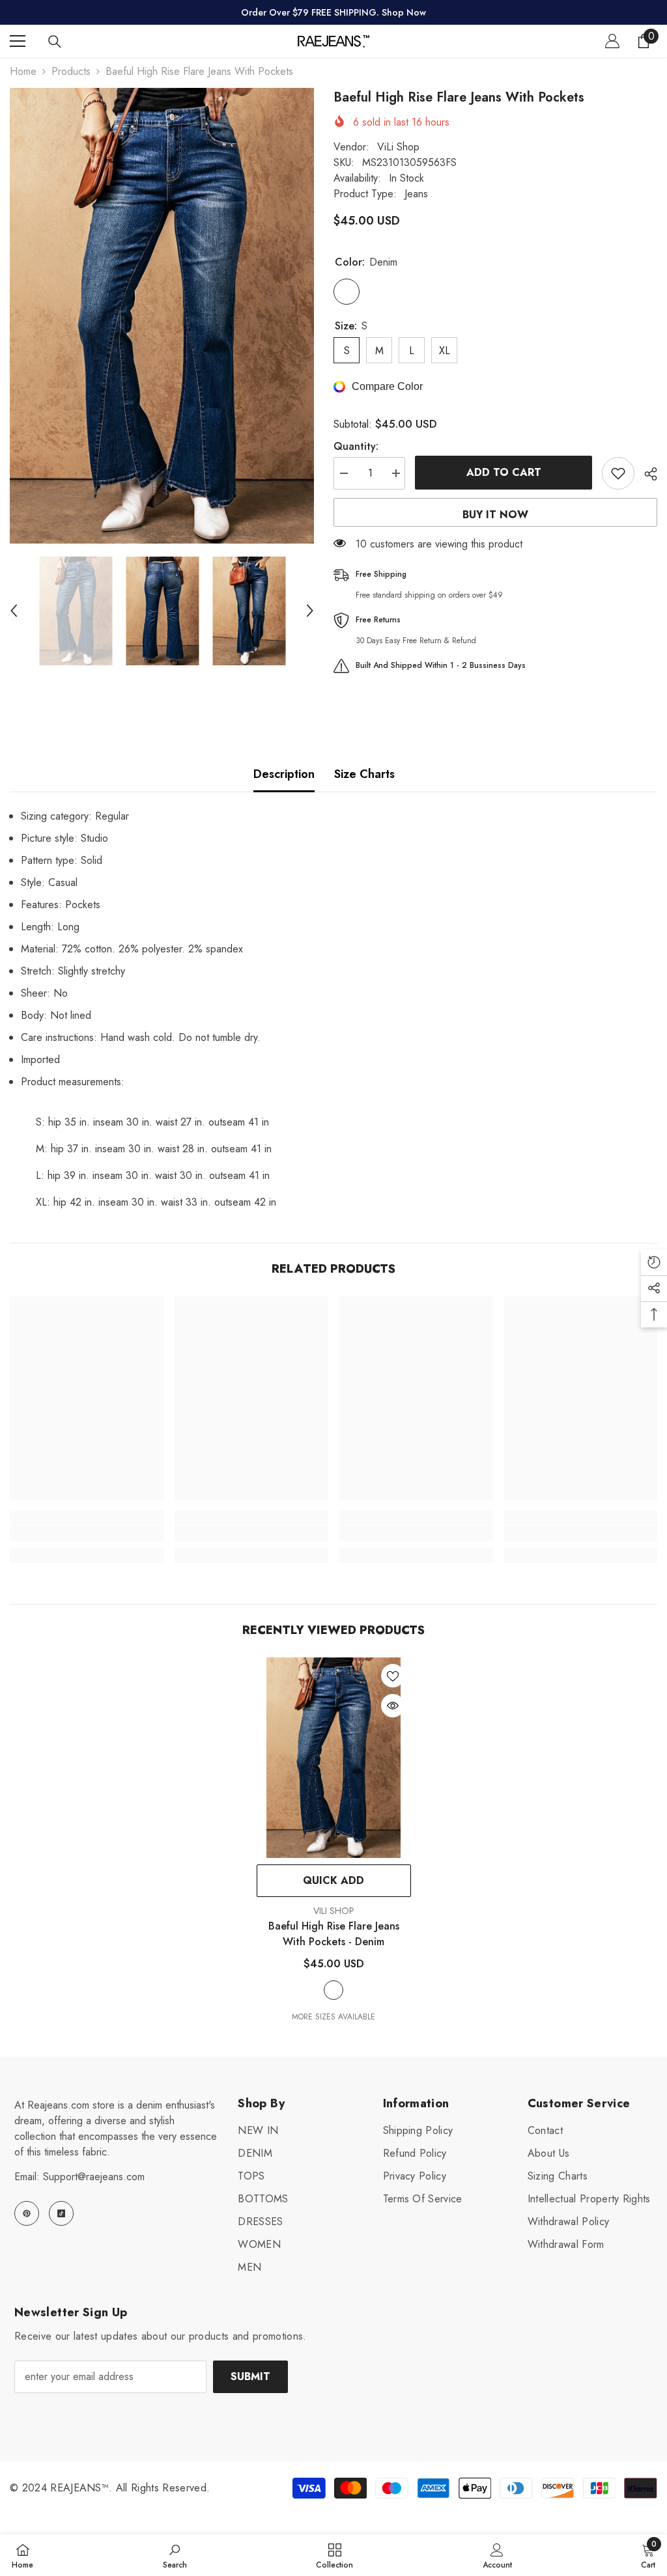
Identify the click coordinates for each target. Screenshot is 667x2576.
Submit (250, 2376)
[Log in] (612, 41)
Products (71, 71)
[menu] (18, 41)
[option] (162, 316)
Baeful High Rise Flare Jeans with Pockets (334, 1934)
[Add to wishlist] (618, 473)
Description (284, 774)
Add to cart (504, 472)
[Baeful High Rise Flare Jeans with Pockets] (334, 1758)
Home (23, 71)
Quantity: (356, 446)
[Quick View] (393, 1706)
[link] (87, 1533)
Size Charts (364, 774)
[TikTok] (61, 2213)
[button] (14, 611)
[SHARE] (646, 474)
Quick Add (333, 1880)
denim (333, 1990)
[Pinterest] (27, 2213)
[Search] (55, 42)
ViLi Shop (398, 147)
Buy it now (495, 515)
